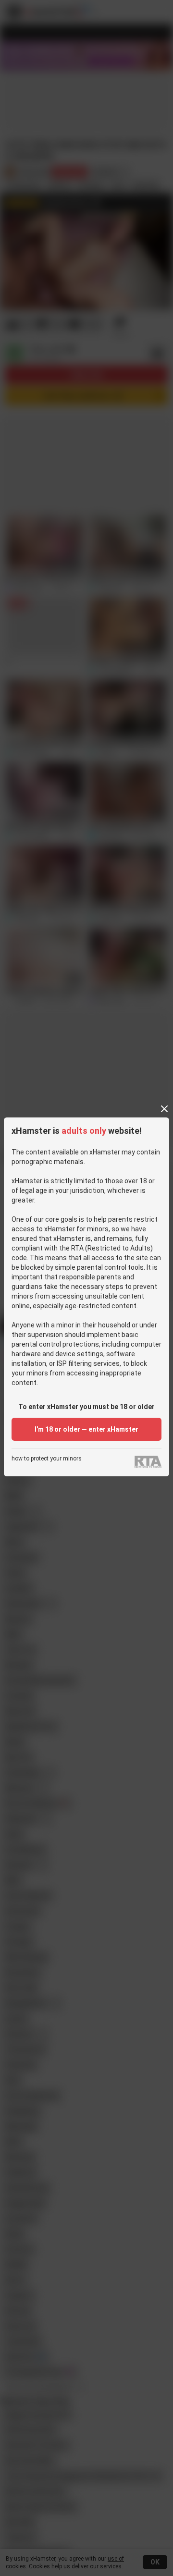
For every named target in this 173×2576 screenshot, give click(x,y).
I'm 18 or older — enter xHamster (86, 1429)
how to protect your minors (47, 1459)
